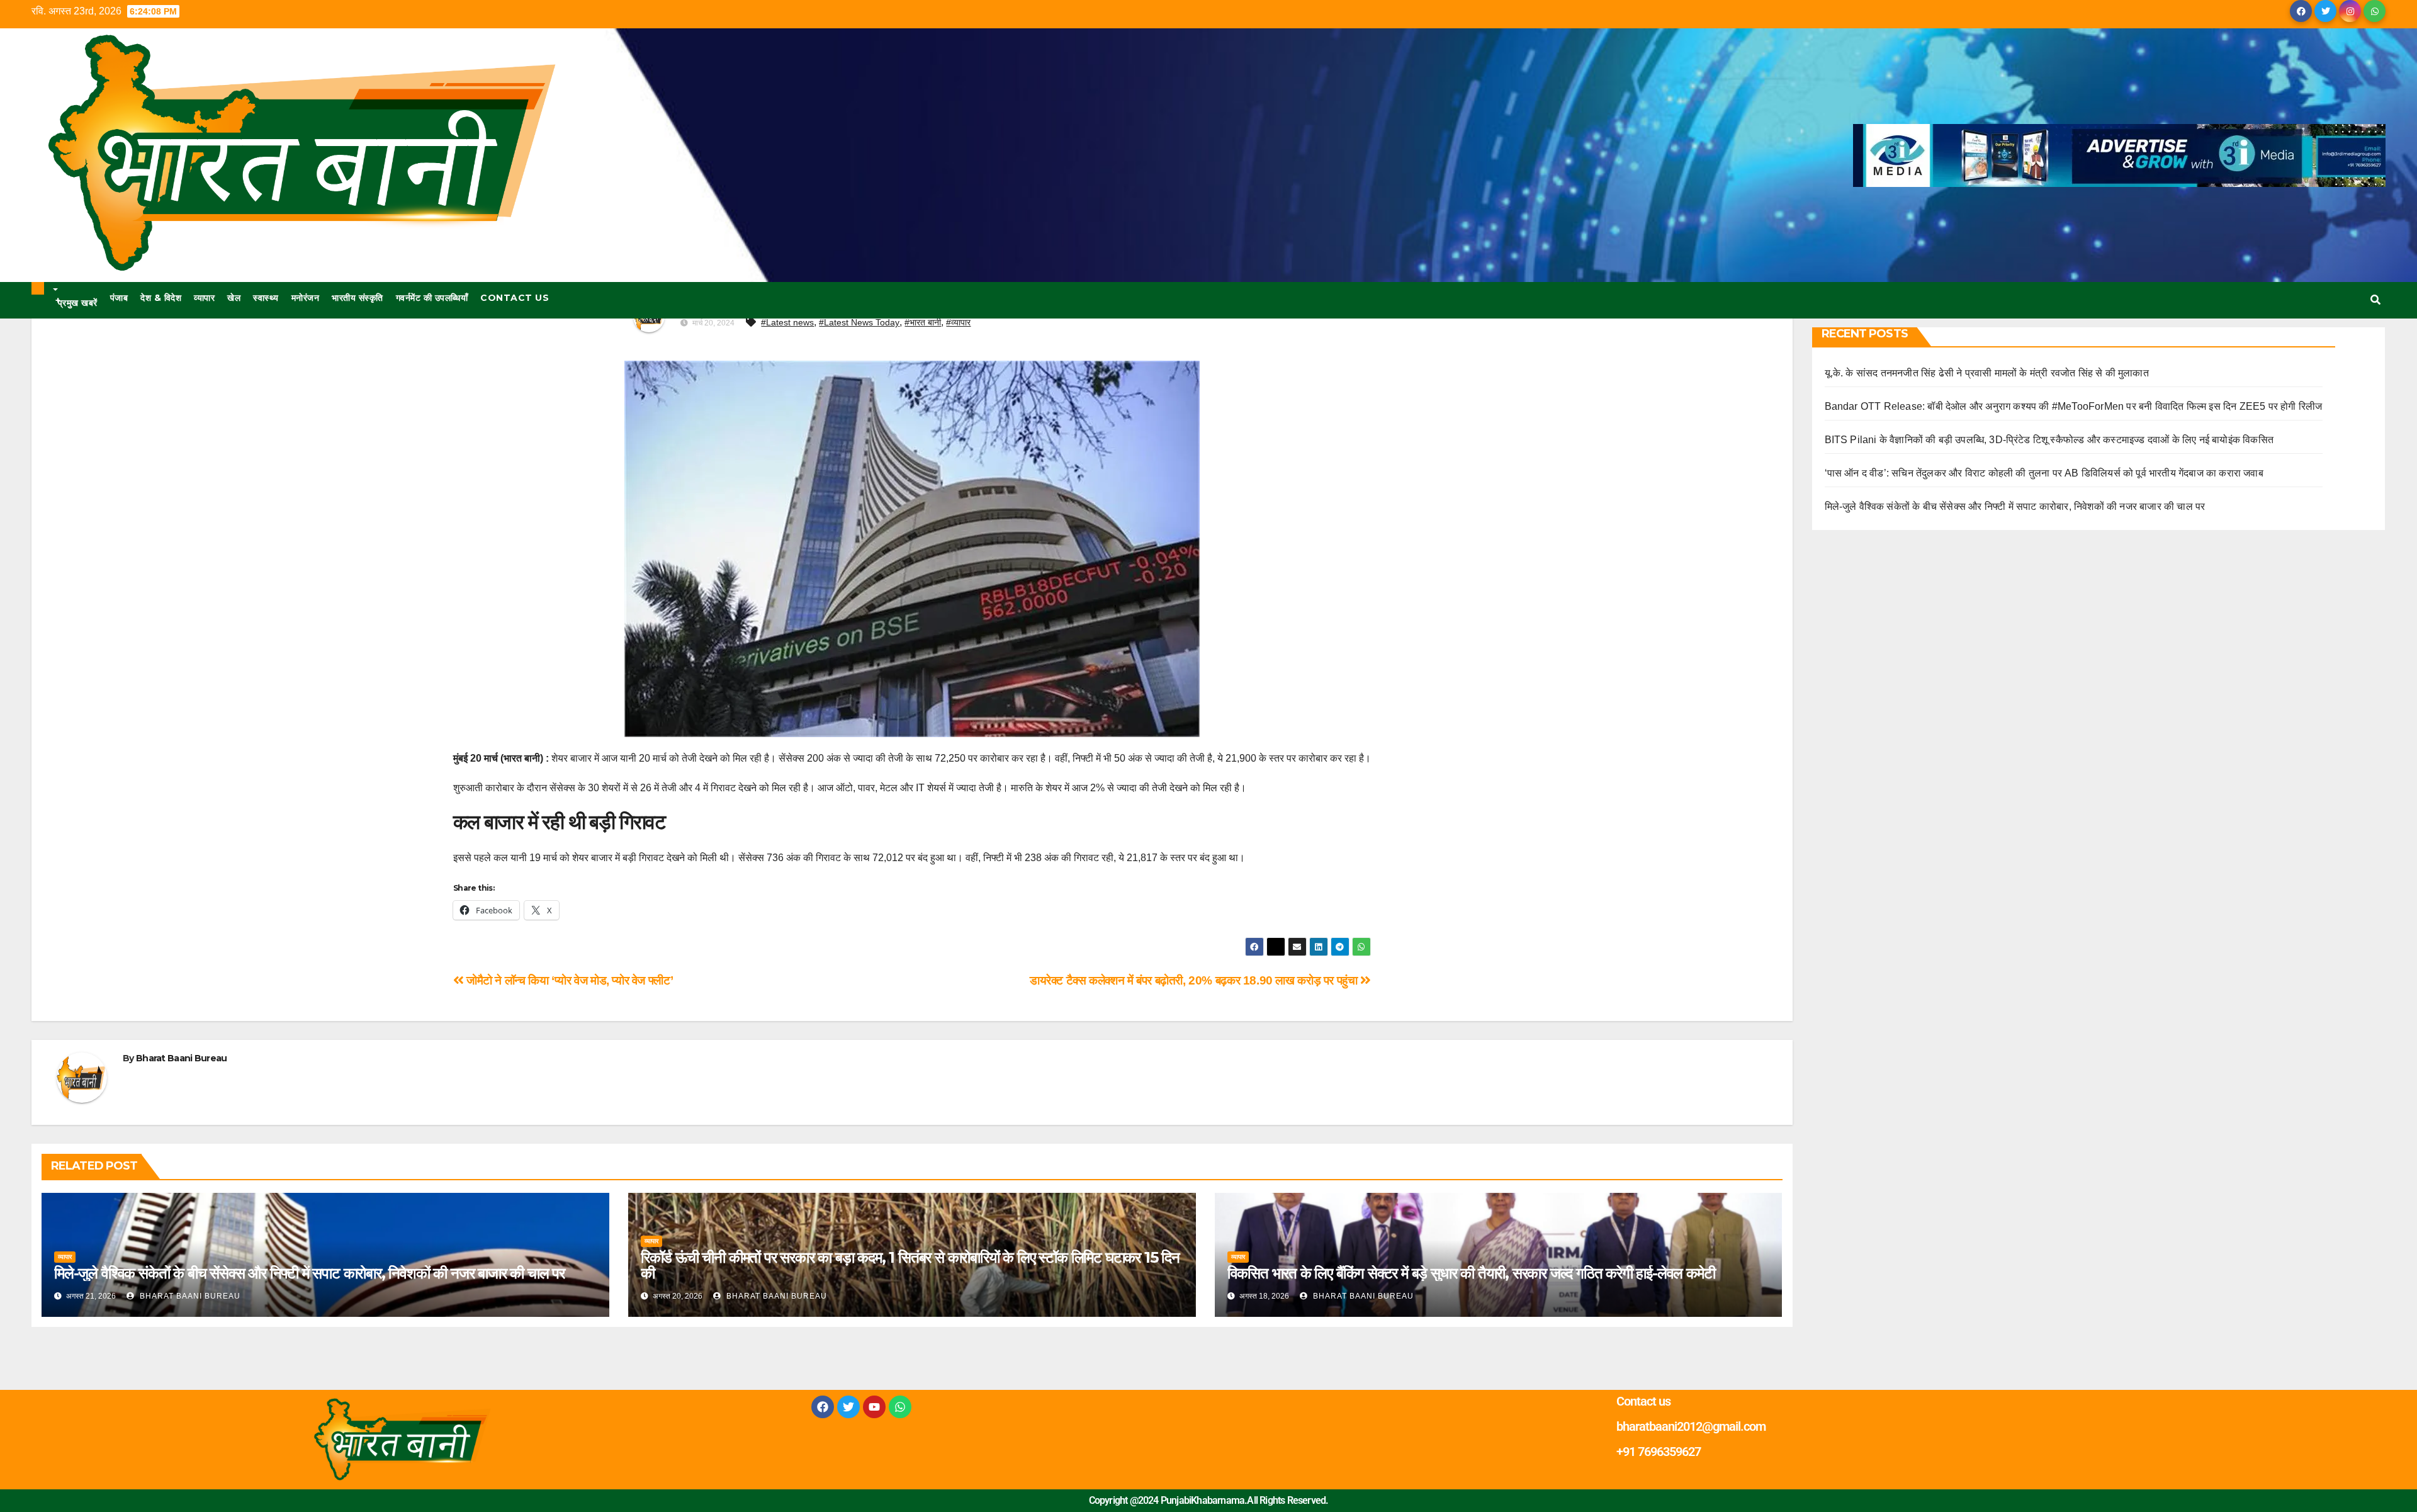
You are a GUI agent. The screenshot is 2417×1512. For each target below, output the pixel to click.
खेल (234, 298)
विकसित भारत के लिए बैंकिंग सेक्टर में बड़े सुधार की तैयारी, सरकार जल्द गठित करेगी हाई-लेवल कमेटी (1471, 1273)
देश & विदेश (161, 298)
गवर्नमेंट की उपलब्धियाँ (432, 298)
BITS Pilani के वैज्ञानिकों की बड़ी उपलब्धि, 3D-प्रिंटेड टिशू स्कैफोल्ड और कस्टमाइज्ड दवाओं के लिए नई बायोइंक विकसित (2049, 440)
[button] (2375, 300)
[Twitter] (848, 1407)
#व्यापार (958, 322)
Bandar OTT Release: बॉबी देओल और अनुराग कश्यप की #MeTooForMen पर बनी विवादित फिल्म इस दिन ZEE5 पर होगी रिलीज (2074, 406)
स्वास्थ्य (266, 298)
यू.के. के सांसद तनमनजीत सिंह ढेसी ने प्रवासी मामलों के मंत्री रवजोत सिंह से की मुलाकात (1987, 373)
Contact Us (515, 298)
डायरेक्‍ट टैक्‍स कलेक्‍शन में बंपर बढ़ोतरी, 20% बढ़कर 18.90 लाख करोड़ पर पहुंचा (1195, 980)
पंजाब (119, 298)
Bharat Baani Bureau (182, 1058)
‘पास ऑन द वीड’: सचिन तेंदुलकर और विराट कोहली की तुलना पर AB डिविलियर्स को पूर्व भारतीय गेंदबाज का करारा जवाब (2044, 473)
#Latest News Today (859, 322)
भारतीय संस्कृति (358, 298)
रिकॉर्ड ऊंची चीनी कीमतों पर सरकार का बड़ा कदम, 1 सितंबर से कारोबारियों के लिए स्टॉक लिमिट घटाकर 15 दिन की (910, 1265)
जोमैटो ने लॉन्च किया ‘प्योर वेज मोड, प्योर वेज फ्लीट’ (568, 980)
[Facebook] (823, 1407)
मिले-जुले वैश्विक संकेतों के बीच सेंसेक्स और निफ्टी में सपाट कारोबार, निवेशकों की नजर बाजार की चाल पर (309, 1273)
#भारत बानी (923, 322)
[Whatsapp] (900, 1407)
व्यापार (204, 298)
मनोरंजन (306, 298)
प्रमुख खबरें (76, 302)
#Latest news (787, 322)
